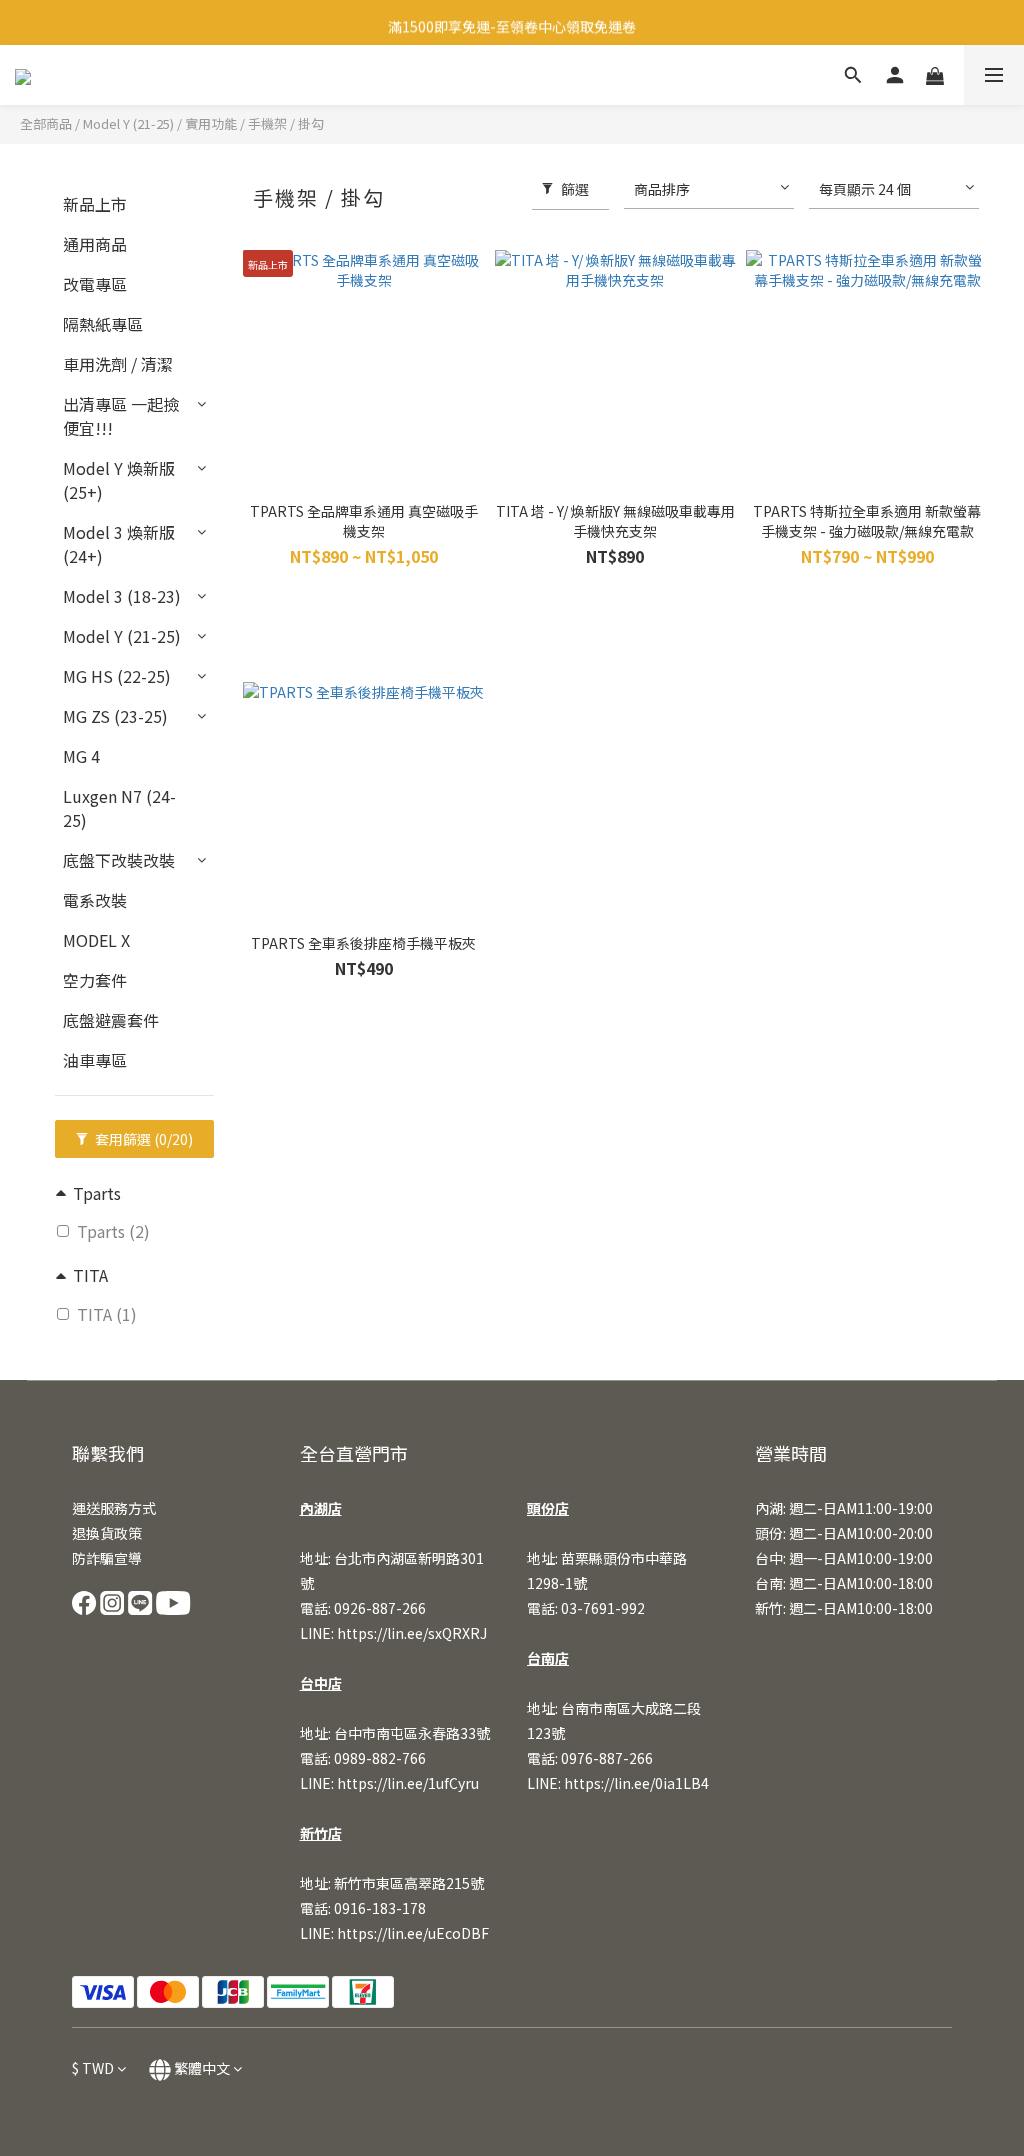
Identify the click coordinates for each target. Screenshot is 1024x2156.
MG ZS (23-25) (115, 716)
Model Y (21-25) (128, 123)
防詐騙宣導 (107, 1558)
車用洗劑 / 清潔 (118, 364)
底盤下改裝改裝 (119, 860)
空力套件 (95, 980)
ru (472, 1783)
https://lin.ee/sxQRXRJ (412, 1633)
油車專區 (95, 1060)
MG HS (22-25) (117, 676)
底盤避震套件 (111, 1020)
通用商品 (95, 244)
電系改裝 (95, 900)
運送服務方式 (114, 1508)
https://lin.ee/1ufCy (401, 1783)
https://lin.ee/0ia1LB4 (636, 1783)
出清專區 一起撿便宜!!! (121, 416)
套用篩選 (142, 1139)
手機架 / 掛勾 (286, 123)
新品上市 (95, 204)
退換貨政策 (107, 1533)
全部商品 (46, 123)
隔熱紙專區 (103, 324)
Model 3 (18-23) (122, 596)
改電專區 (95, 284)
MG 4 (81, 756)
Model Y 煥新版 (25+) (119, 480)
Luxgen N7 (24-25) (119, 808)
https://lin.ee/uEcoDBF (413, 1933)
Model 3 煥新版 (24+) (119, 544)
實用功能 (211, 123)
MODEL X (96, 940)
